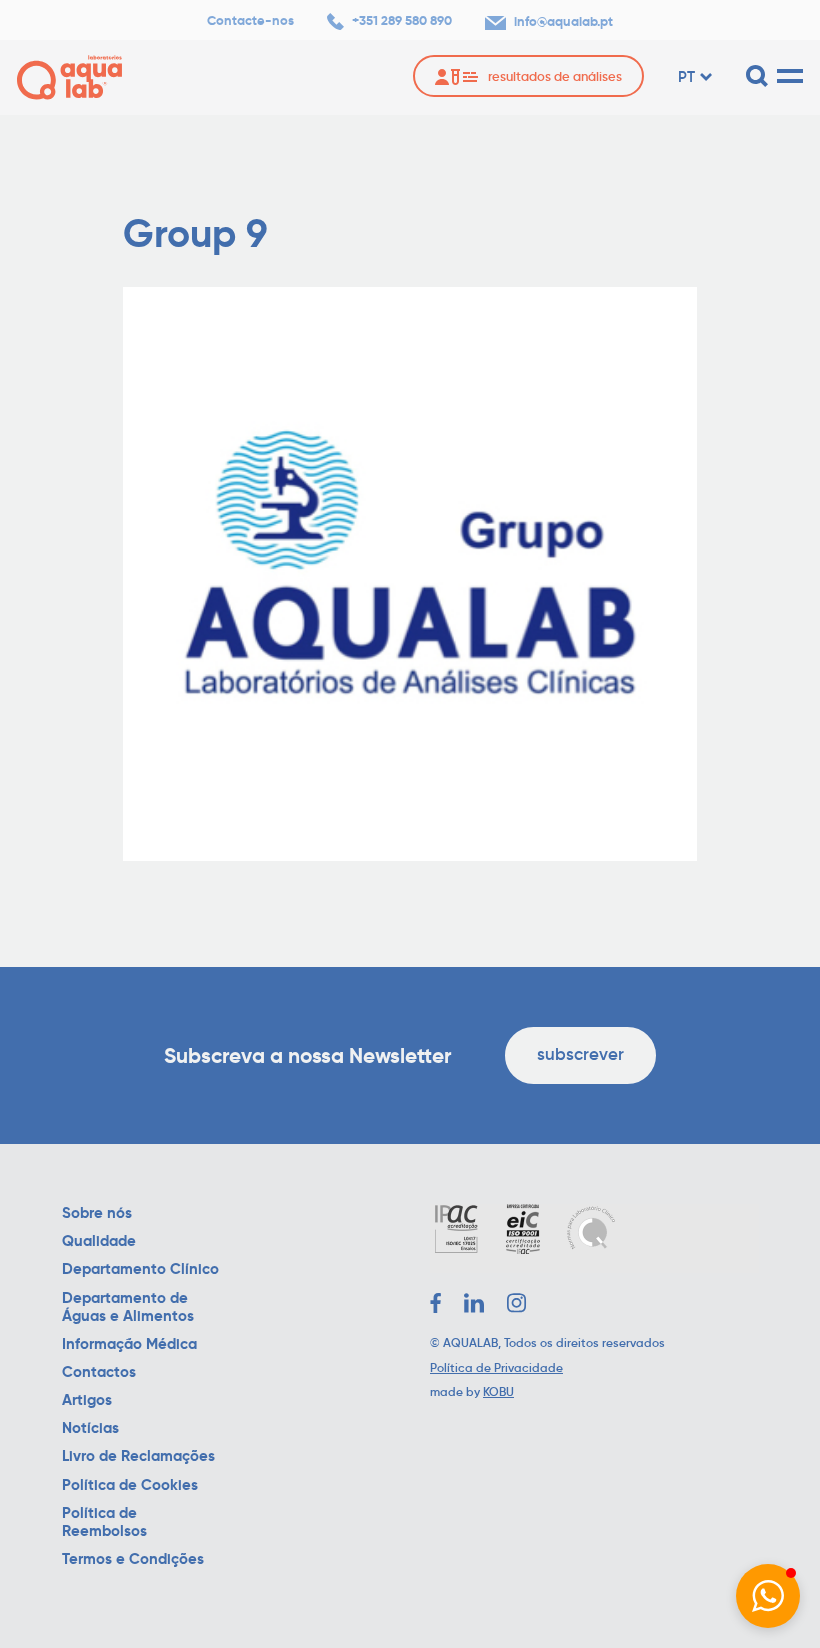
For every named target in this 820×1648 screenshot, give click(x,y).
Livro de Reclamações (138, 1456)
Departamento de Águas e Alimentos (128, 1307)
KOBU (498, 1391)
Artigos (87, 1400)
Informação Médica (129, 1344)
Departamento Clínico (140, 1269)
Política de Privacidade (496, 1367)
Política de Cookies (130, 1485)
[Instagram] (517, 1303)
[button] (768, 1596)
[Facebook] (435, 1303)
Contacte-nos (250, 21)
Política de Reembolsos (104, 1522)
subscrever (580, 1054)
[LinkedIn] (474, 1303)
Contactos (99, 1372)
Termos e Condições (133, 1559)
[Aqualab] (69, 77)
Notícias (90, 1428)
